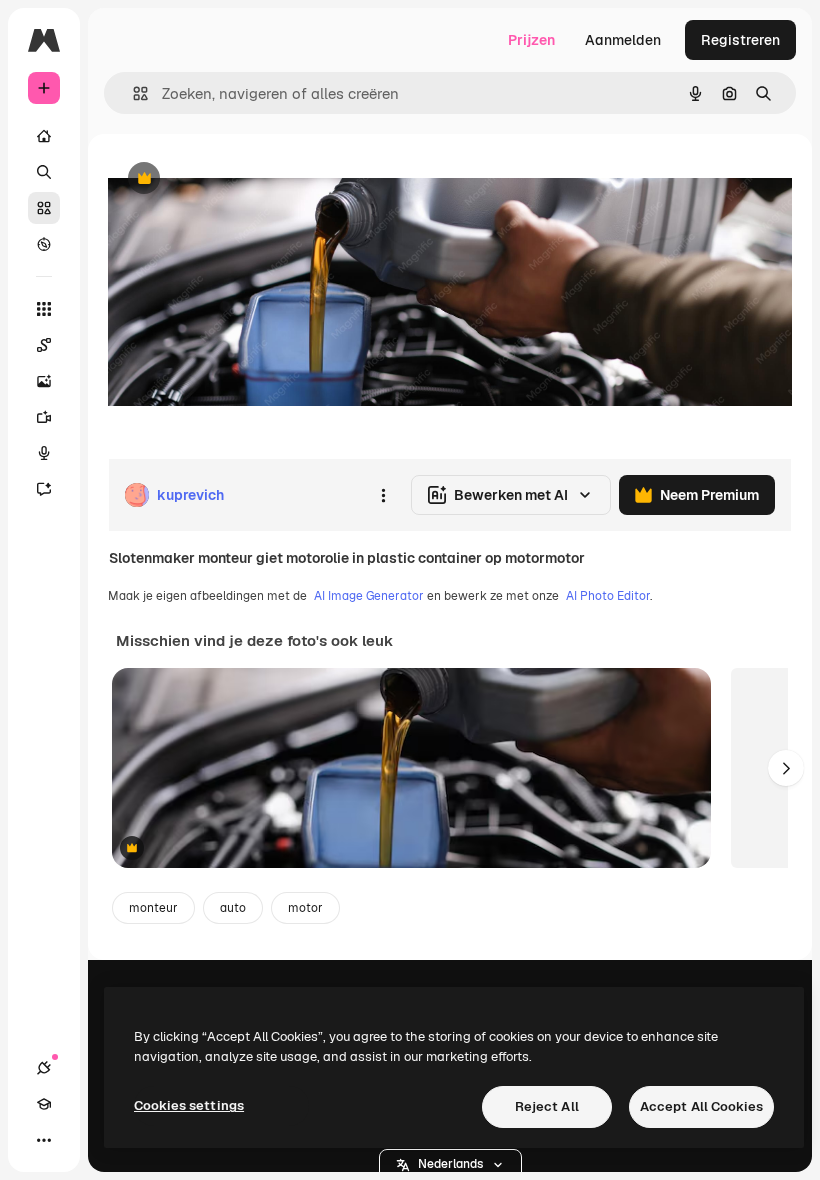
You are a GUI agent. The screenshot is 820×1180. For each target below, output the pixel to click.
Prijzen (531, 40)
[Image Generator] (44, 381)
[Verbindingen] (44, 1068)
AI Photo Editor (608, 596)
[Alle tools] (44, 309)
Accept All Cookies (701, 1106)
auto (233, 908)
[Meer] (44, 1140)
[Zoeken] (44, 172)
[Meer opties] (383, 495)
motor (305, 908)
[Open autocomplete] (132, 93)
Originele (239, 179)
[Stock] (44, 208)
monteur (153, 908)
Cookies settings (189, 1105)
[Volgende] (786, 768)
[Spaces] (44, 345)
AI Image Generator (369, 596)
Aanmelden (623, 40)
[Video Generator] (44, 417)
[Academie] (44, 1104)
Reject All (547, 1106)
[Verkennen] (44, 244)
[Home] (44, 136)
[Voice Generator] (44, 453)
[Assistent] (44, 489)
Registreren (740, 40)
